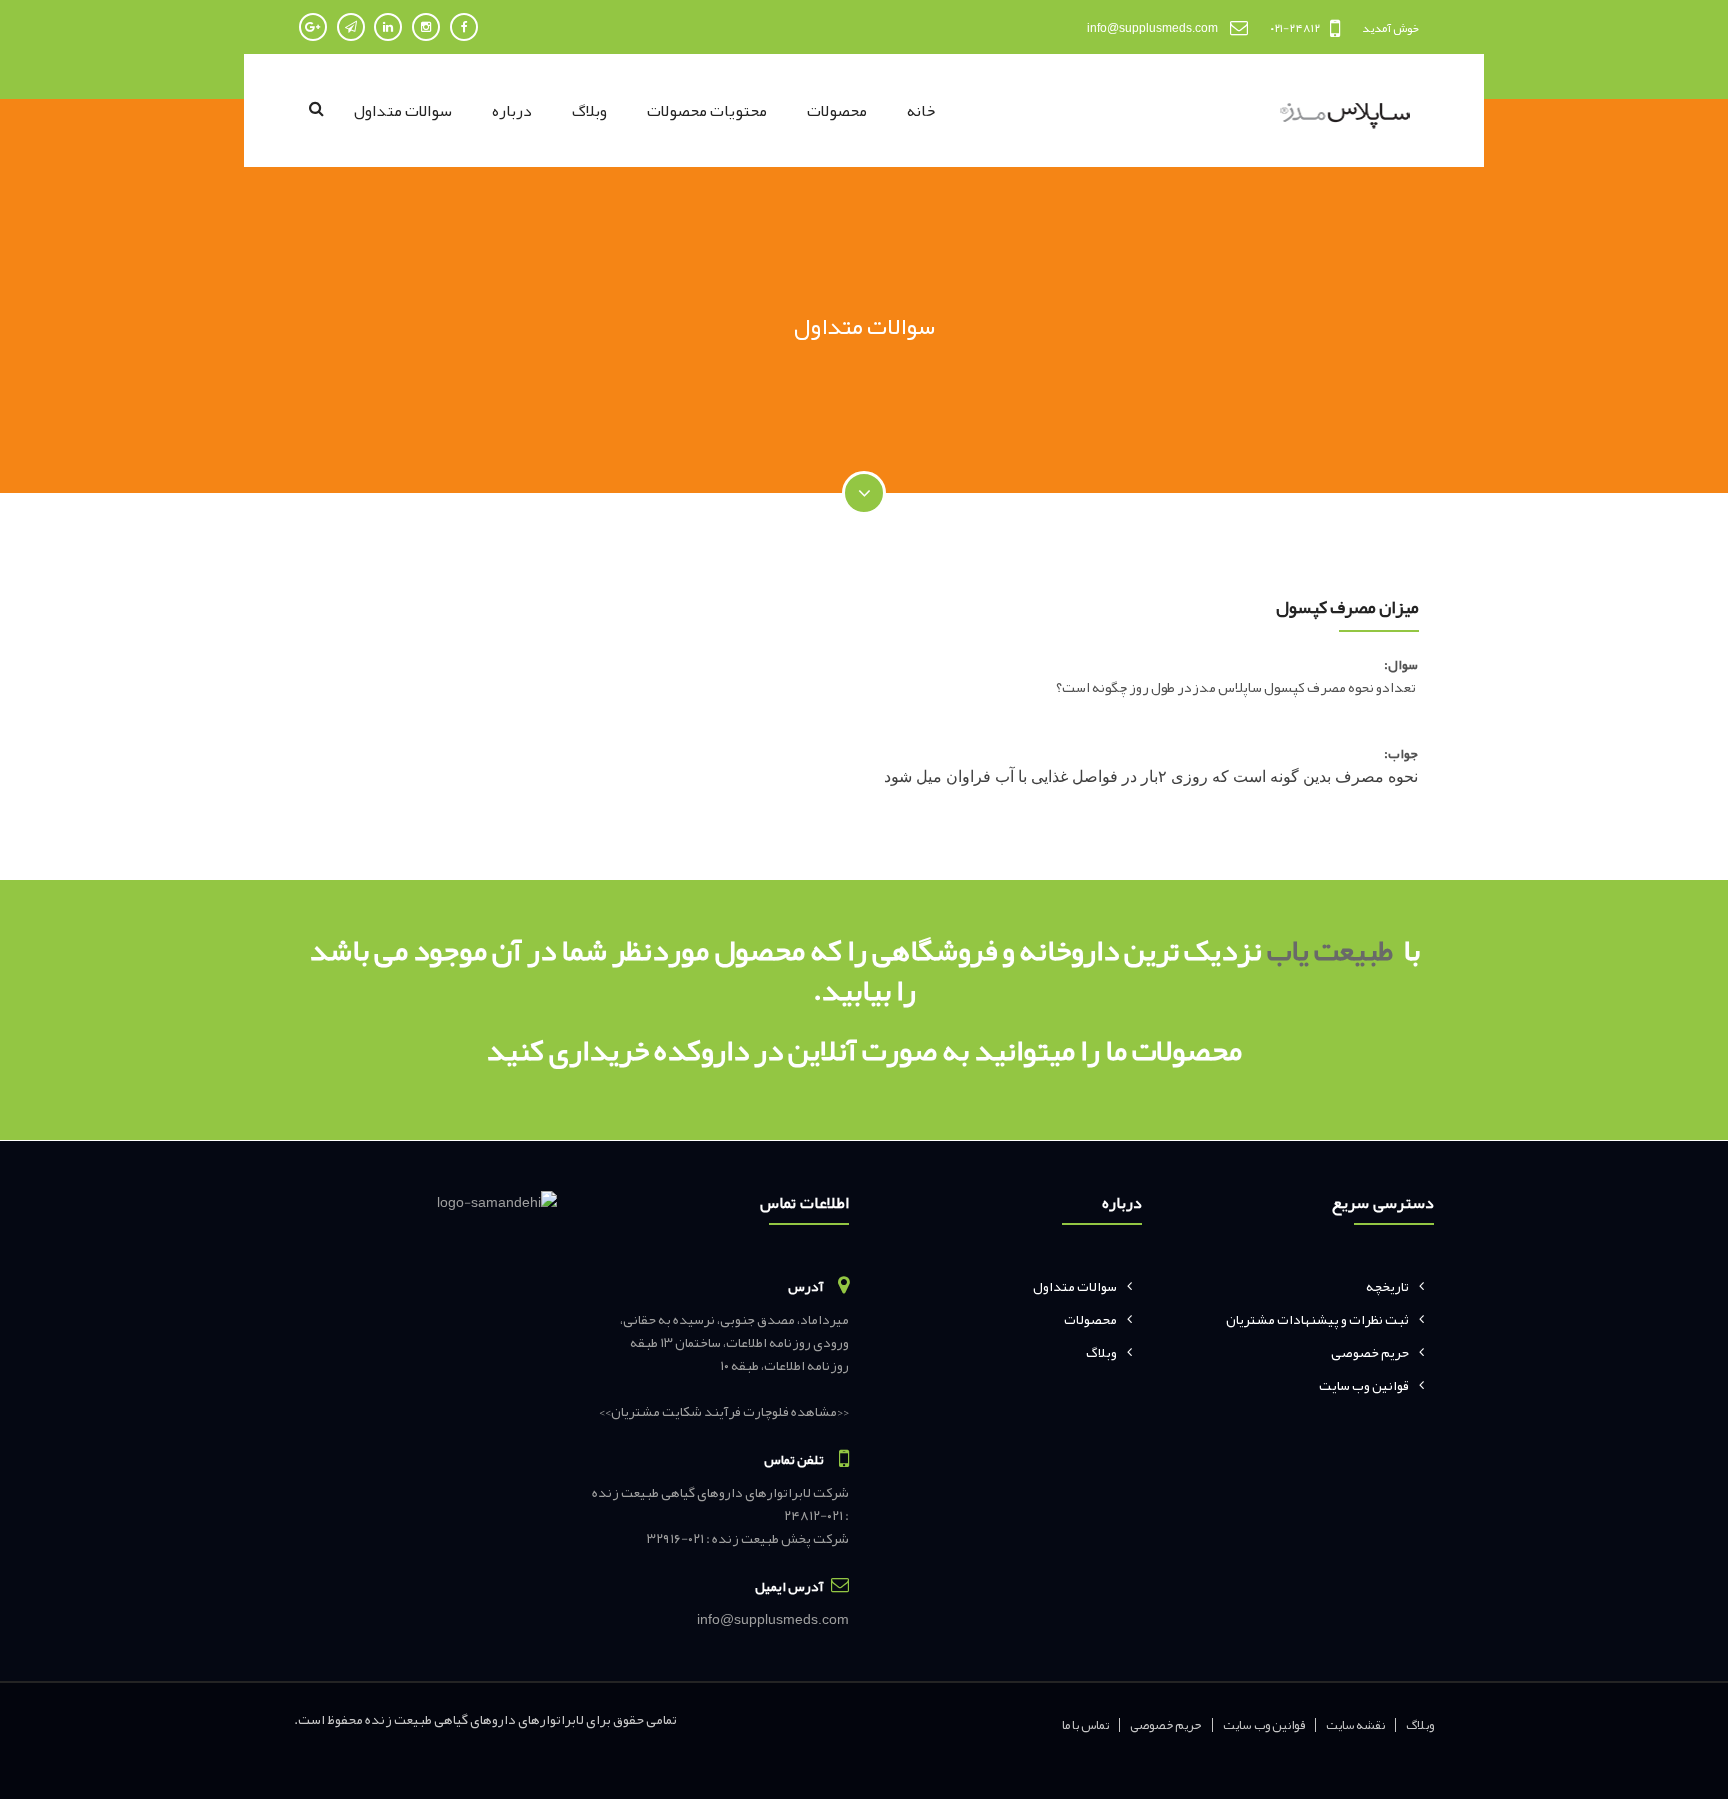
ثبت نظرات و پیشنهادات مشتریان (1317, 1319)
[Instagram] (426, 27)
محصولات (837, 111)
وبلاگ (589, 111)
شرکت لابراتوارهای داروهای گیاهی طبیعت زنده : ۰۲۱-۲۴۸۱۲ (720, 1503)
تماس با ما (1086, 1725)
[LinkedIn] (388, 27)
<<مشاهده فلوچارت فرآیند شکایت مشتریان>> (724, 1411)
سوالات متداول (403, 111)
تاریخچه (1387, 1286)
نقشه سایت (1355, 1725)
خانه (921, 111)
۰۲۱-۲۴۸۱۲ (1295, 28)
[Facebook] (464, 27)
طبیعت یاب (1330, 950)
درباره (512, 111)
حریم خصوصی (1370, 1352)
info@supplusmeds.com (1152, 28)
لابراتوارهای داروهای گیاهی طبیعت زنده (474, 1719)
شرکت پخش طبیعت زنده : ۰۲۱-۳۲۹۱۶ (748, 1538)
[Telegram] (351, 27)
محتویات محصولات (707, 111)
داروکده (699, 1050)
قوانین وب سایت (1364, 1385)
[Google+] (313, 27)
